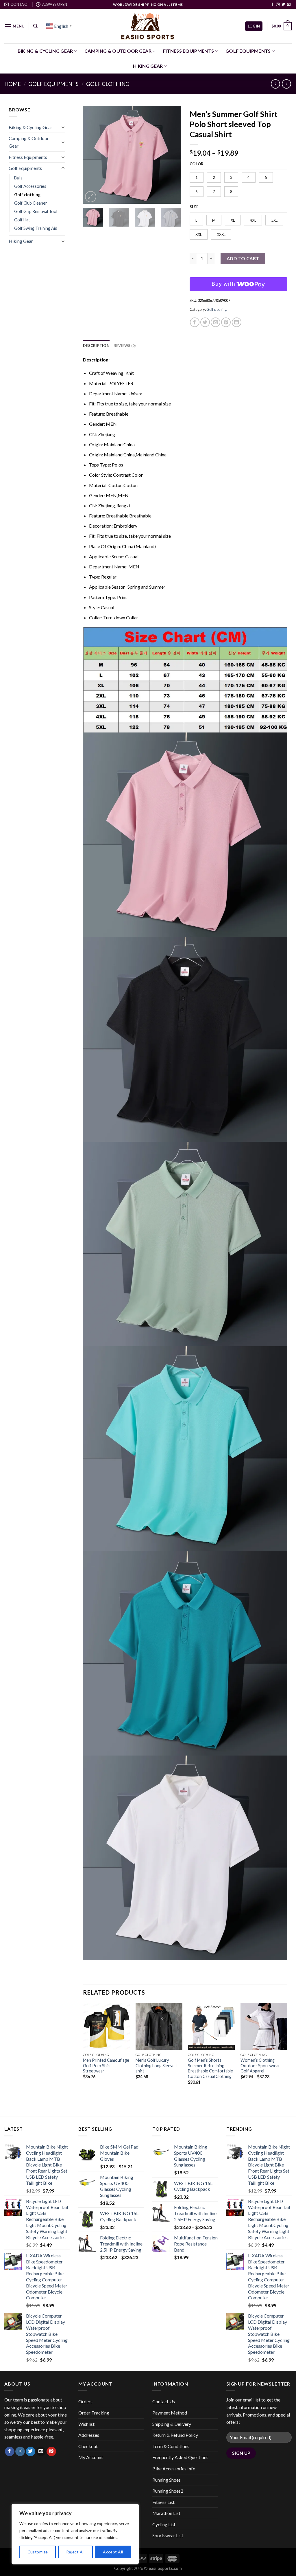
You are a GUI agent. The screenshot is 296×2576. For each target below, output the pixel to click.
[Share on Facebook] (195, 322)
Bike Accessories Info (174, 2468)
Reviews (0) (125, 346)
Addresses (89, 2435)
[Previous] (92, 155)
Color (197, 164)
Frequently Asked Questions (180, 2457)
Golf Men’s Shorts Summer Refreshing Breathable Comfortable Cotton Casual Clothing (210, 2068)
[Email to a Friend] (215, 322)
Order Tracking (94, 2413)
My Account (91, 2457)
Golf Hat (22, 220)
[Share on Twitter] (205, 322)
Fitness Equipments (189, 51)
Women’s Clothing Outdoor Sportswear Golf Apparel (260, 2065)
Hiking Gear (148, 66)
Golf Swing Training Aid (36, 228)
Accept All (113, 2552)
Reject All (75, 2552)
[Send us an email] (289, 5)
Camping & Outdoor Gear (118, 51)
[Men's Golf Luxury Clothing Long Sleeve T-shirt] (159, 2026)
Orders (85, 2401)
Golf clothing (108, 84)
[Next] (172, 155)
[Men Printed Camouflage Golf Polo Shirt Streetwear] (106, 2026)
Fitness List (163, 2502)
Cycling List (164, 2524)
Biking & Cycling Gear (45, 51)
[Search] (35, 26)
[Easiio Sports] (148, 26)
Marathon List (166, 2513)
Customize (38, 2552)
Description (96, 346)
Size (194, 207)
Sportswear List (168, 2535)
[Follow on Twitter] (283, 5)
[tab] (96, 346)
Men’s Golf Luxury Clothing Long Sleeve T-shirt (158, 2065)
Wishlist (86, 2424)
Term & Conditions (171, 2446)
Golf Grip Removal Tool (36, 211)
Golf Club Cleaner (31, 203)
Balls (18, 178)
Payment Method (170, 2413)
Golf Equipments (248, 51)
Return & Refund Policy (175, 2435)
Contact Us (164, 2401)
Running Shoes (166, 2480)
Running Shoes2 (168, 2491)
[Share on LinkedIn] (237, 322)
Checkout (88, 2446)
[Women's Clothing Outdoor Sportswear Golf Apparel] (264, 2026)
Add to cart (243, 258)
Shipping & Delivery (172, 2424)
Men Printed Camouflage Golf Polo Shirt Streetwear (106, 2065)
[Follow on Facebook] (272, 5)
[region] (75, 2534)
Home (13, 84)
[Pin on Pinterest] (226, 322)
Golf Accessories (30, 186)
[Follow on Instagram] (278, 5)
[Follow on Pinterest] (51, 2452)
